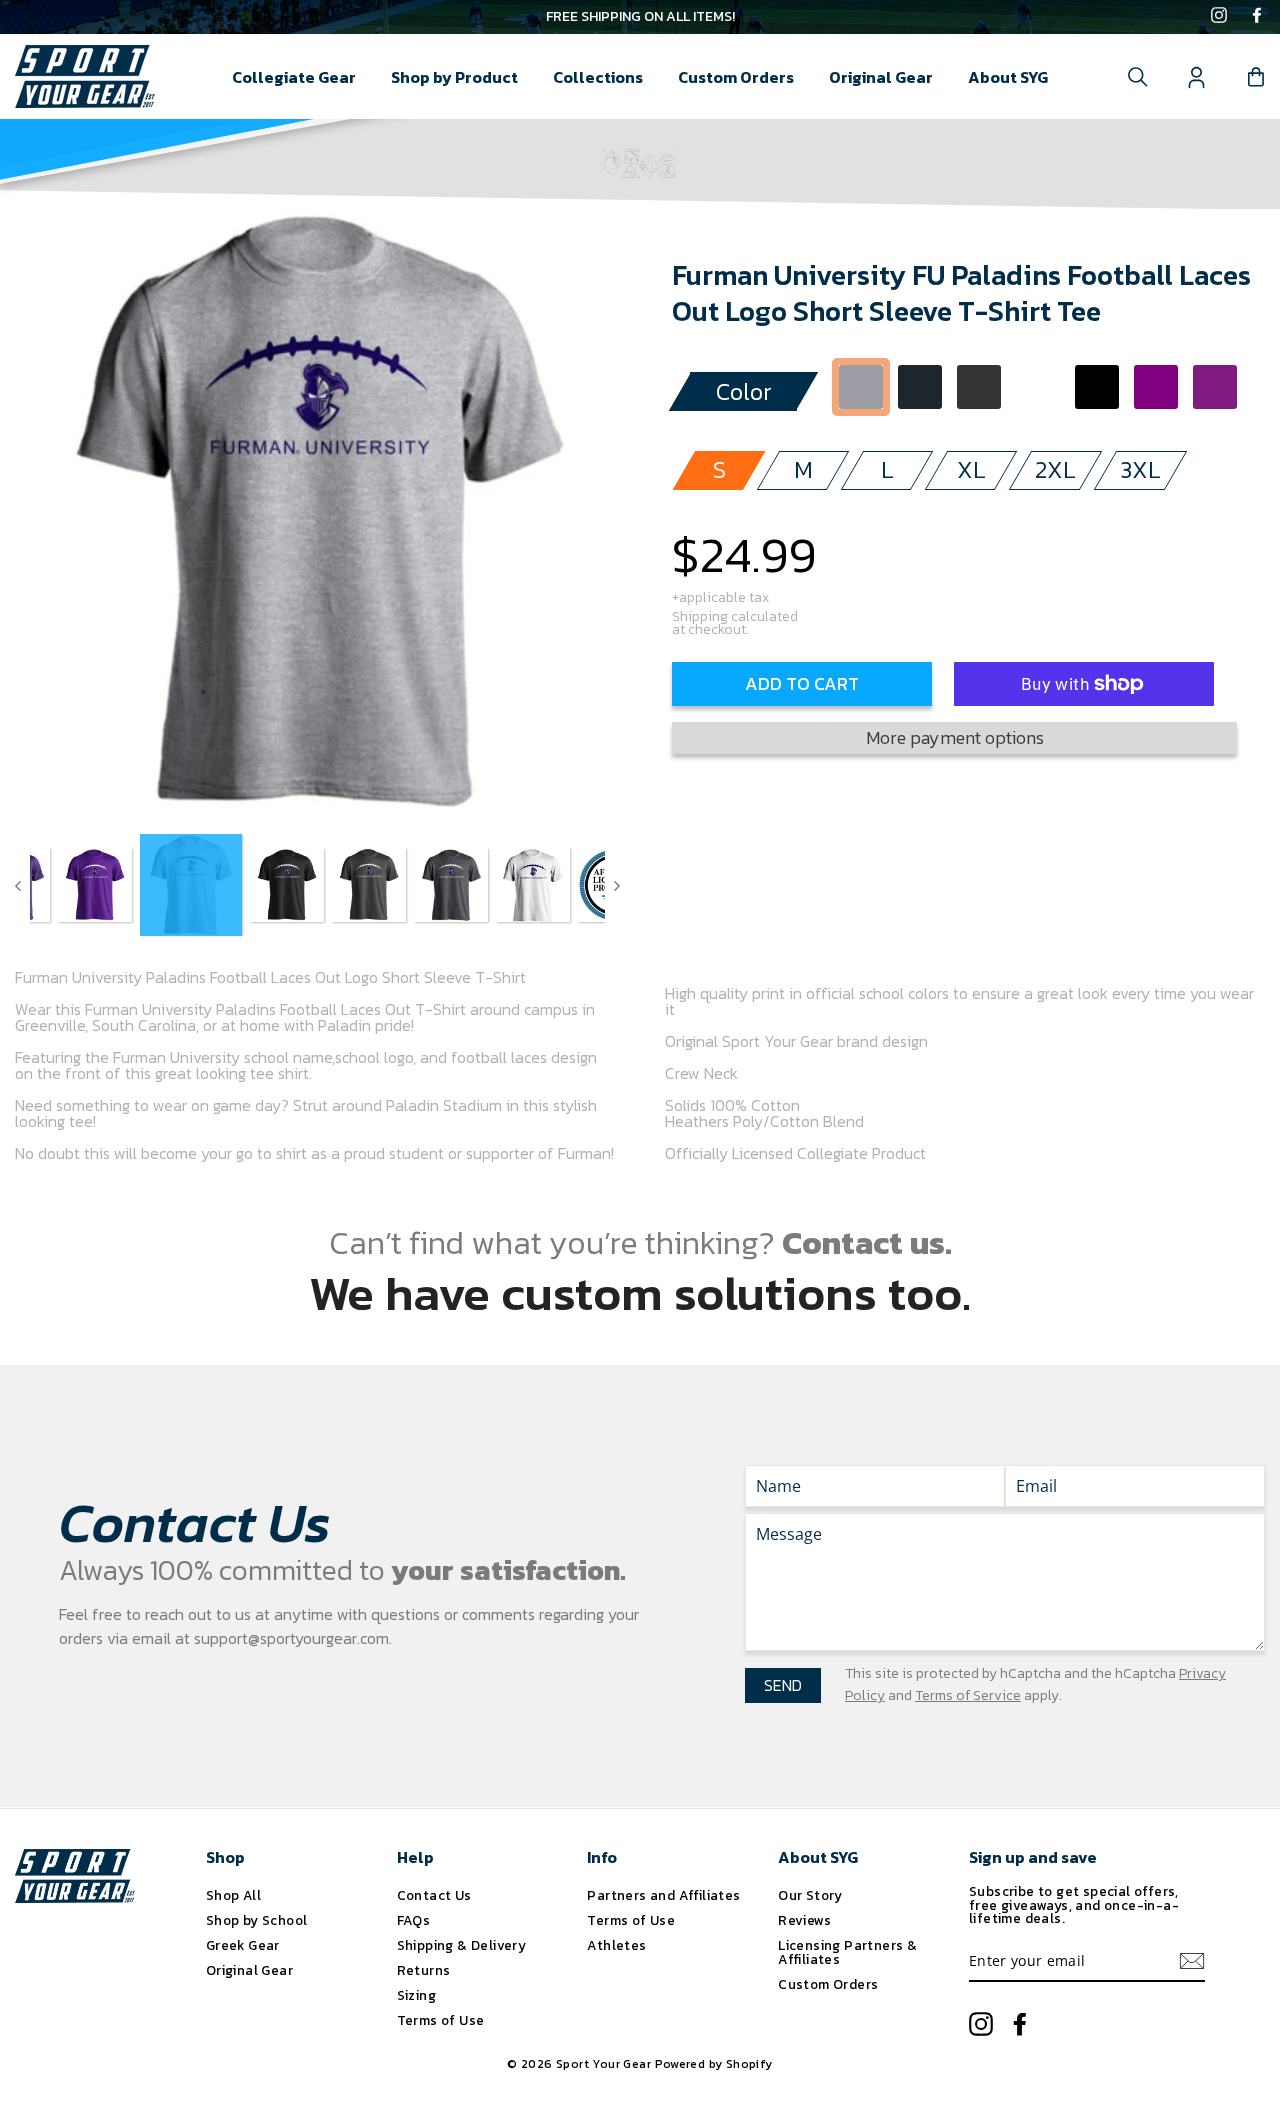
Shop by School (257, 1920)
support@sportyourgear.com (291, 1638)
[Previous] (18, 885)
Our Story (810, 1895)
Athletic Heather (861, 387)
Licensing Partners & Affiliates (847, 1952)
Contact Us (434, 1895)
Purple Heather (1215, 387)
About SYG (1008, 77)
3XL (1140, 469)
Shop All (233, 1895)
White (1038, 387)
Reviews (804, 1920)
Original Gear (881, 77)
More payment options (955, 737)
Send (783, 1685)
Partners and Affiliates (663, 1895)
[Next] (617, 885)
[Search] (1138, 77)
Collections (598, 77)
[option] (640, 17)
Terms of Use (441, 2020)
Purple (1156, 387)
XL (971, 469)
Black (1097, 387)
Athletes (616, 1945)
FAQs (414, 1920)
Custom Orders (736, 77)
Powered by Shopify (714, 2064)
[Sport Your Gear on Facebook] (1257, 17)
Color (744, 391)
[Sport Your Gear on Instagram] (1219, 17)
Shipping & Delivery (462, 1945)
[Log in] (1197, 77)
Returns (424, 1970)
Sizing (416, 1995)
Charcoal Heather (979, 387)
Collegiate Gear (294, 77)
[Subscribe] (1192, 1961)
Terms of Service (968, 1695)
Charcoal (920, 387)
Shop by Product (454, 77)
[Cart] (1256, 77)
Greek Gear (243, 1945)
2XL (1055, 469)
